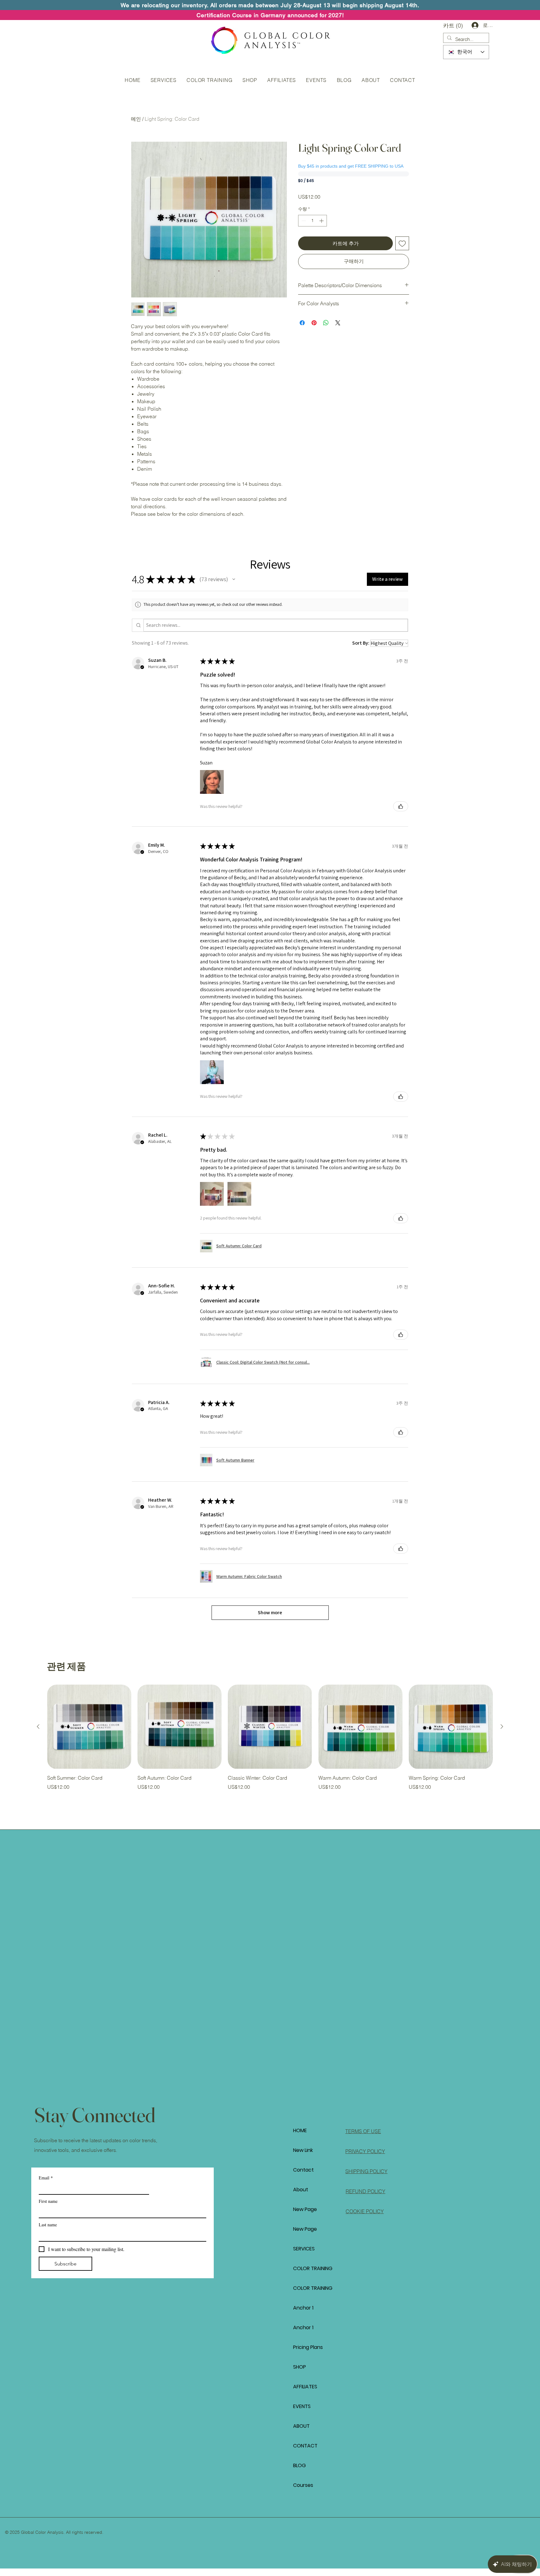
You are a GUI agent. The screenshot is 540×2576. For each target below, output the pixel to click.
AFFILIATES (305, 2387)
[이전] (38, 1727)
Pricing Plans (308, 2347)
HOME (300, 2130)
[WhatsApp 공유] (326, 323)
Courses (303, 2485)
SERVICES (304, 2249)
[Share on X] (338, 323)
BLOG (300, 2465)
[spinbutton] (312, 221)
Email (46, 2178)
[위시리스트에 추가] (402, 243)
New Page (305, 2209)
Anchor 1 (303, 2308)
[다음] (502, 1727)
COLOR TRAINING (313, 2268)
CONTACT (305, 2446)
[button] (454, 25)
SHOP (300, 2367)
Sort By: (361, 643)
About (301, 2190)
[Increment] (322, 221)
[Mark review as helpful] (401, 806)
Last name (48, 2225)
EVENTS (302, 2406)
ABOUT (301, 2426)
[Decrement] (303, 221)
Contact (303, 2170)
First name (48, 2201)
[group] (270, 1738)
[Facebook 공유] (302, 323)
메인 (136, 119)
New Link (303, 2150)
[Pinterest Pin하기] (314, 323)
